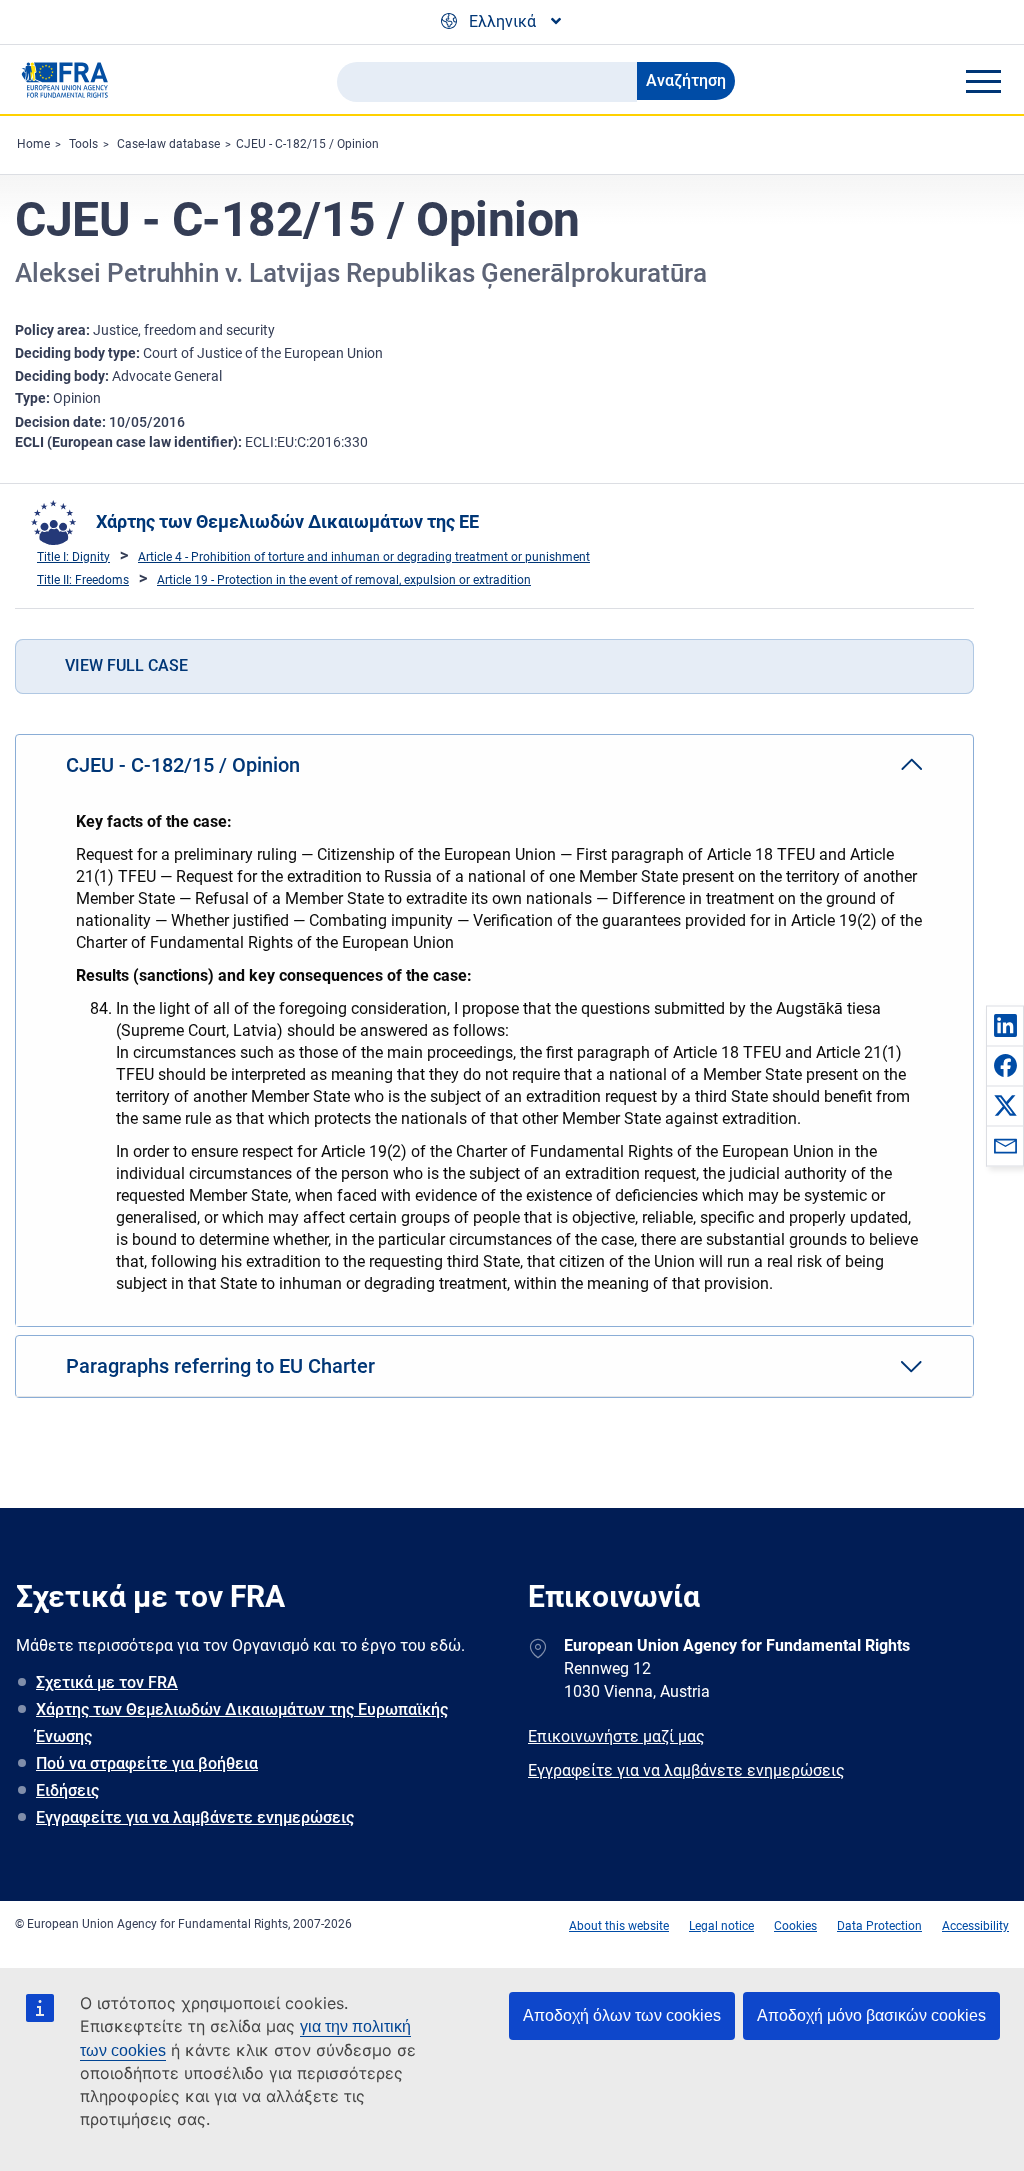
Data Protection (879, 1926)
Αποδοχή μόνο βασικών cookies (871, 2015)
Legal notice (721, 1926)
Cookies (795, 1926)
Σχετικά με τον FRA (107, 1682)
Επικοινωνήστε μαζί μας (616, 1736)
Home (33, 144)
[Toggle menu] (983, 81)
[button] (1005, 1025)
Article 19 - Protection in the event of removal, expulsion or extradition (344, 580)
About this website (619, 1926)
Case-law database (168, 144)
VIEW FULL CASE (126, 665)
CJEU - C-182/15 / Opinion (307, 144)
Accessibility (975, 1926)
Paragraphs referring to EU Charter (220, 1366)
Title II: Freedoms (83, 580)
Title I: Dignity (73, 557)
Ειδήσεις (67, 1790)
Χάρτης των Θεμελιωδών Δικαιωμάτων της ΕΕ (287, 521)
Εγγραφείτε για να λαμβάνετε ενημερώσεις (195, 1817)
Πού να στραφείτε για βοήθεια (147, 1763)
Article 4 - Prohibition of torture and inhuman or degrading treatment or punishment (364, 557)
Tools (83, 144)
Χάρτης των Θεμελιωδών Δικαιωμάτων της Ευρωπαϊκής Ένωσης (242, 1723)
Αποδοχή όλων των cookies (622, 2015)
